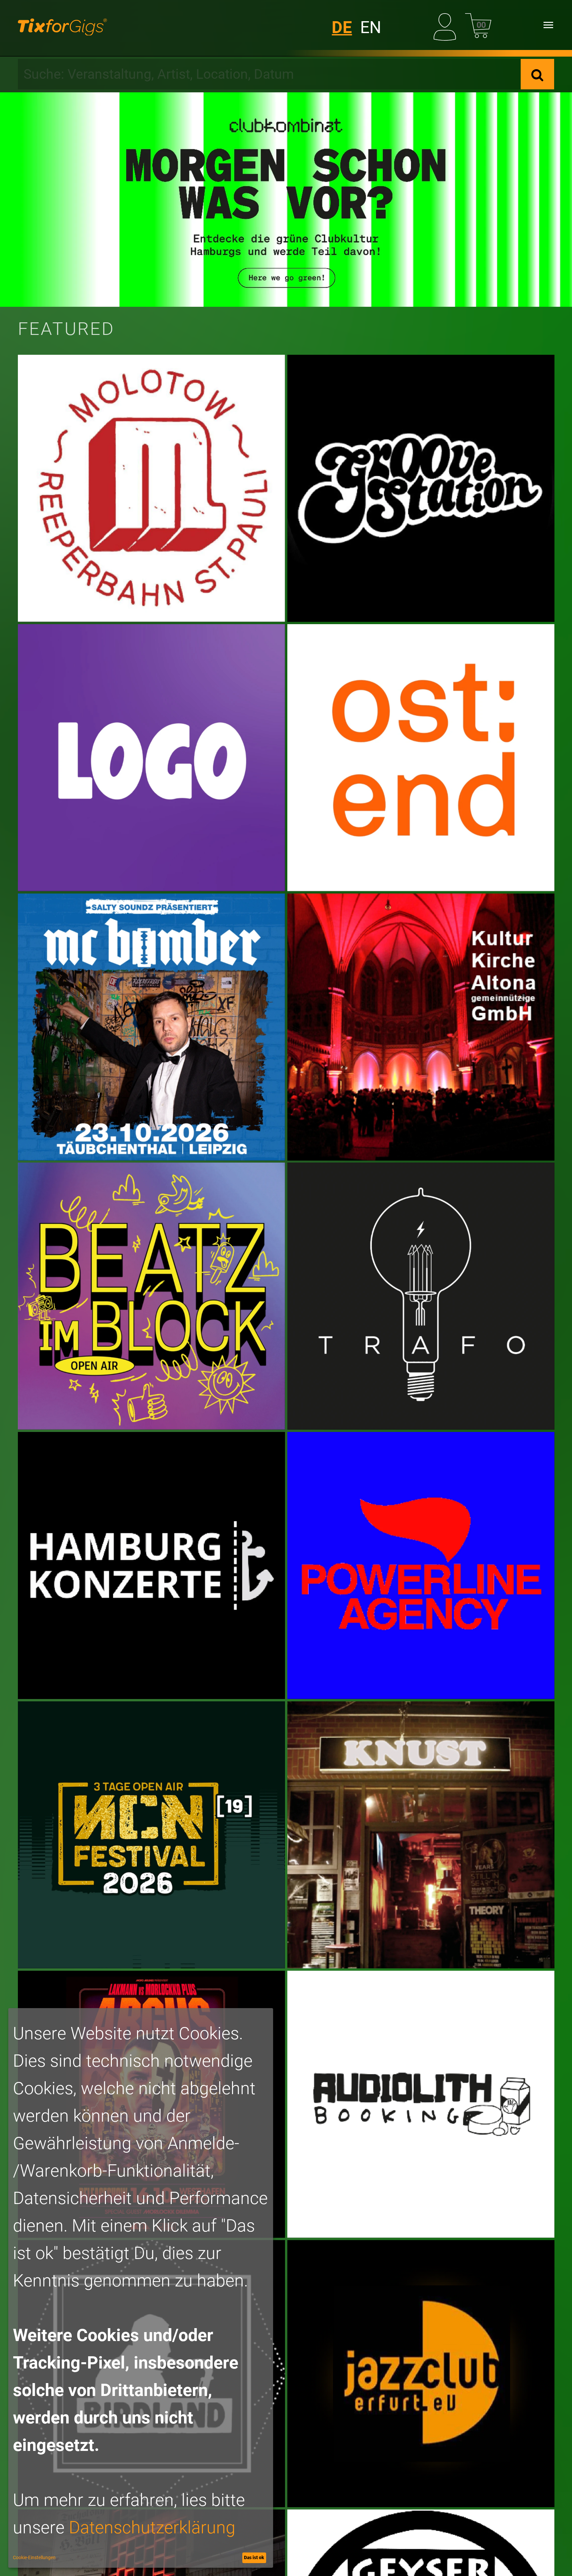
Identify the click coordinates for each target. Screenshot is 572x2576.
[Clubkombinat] (286, 200)
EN (371, 27)
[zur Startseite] (62, 25)
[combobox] (269, 74)
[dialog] (141, 2288)
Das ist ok (254, 2557)
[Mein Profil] (447, 25)
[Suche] (537, 74)
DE (342, 27)
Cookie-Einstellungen (34, 2557)
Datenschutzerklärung (152, 2528)
